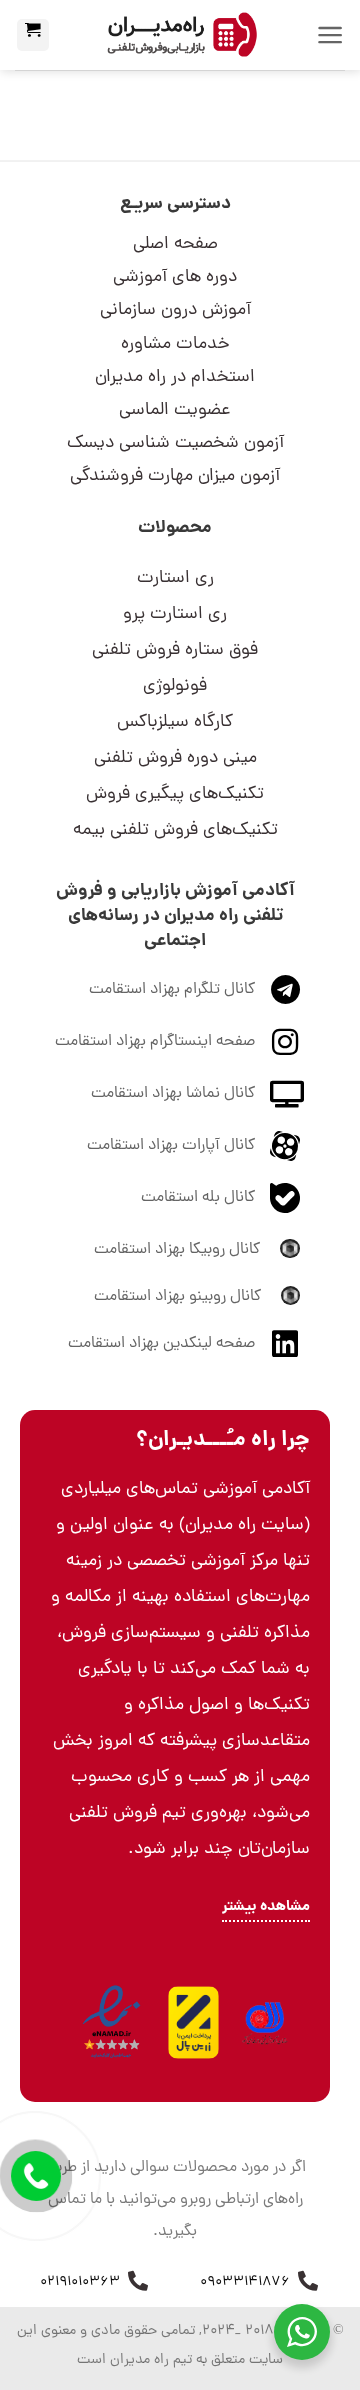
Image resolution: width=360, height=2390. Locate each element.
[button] (330, 35)
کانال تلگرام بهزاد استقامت (172, 990)
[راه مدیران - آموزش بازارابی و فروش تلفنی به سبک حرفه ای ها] (180, 34)
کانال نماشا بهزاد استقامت (173, 1094)
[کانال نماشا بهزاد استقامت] (286, 1093)
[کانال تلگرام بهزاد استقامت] (285, 990)
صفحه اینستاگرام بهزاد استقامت (155, 1042)
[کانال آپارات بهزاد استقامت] (285, 1146)
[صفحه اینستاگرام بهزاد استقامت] (285, 1042)
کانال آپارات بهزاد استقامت (171, 1146)
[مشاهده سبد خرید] (33, 35)
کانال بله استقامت (198, 1198)
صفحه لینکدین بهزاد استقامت (161, 1344)
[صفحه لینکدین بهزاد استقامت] (285, 1344)
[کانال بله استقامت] (285, 1198)
